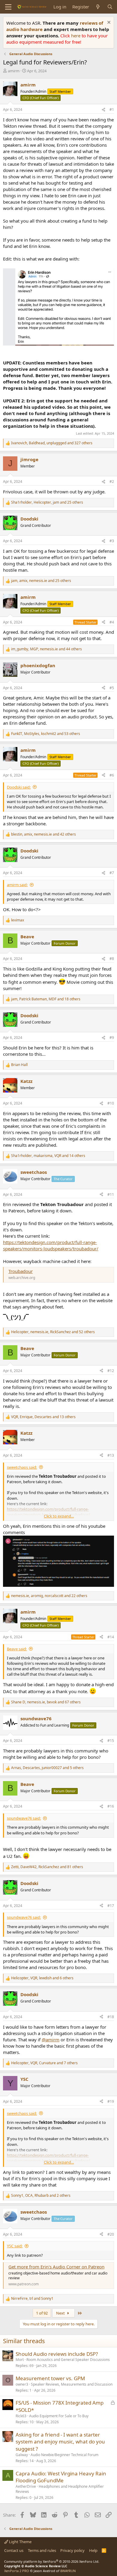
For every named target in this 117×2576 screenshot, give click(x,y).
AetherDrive (26, 2486)
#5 (112, 688)
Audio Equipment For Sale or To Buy (59, 2416)
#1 (112, 109)
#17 (111, 1906)
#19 (111, 2101)
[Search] (110, 7)
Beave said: (17, 1649)
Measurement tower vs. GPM (50, 2378)
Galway (22, 2455)
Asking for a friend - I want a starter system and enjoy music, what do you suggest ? (60, 2442)
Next (61, 2313)
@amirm (51, 2040)
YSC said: (15, 2246)
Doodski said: (19, 787)
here (76, 36)
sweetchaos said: (22, 1467)
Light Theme (20, 2542)
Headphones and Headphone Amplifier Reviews (60, 2489)
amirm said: (17, 885)
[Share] (103, 110)
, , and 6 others (42, 1978)
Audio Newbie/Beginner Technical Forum (64, 2455)
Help (93, 2550)
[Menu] (8, 7)
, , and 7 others (44, 2063)
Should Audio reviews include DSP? (57, 2354)
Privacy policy (72, 2550)
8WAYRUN (68, 2571)
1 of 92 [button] (42, 2313)
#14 (111, 1637)
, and (32, 2299)
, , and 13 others (43, 1417)
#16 (111, 1806)
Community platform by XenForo (52, 2561)
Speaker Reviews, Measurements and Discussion (72, 2384)
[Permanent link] (32, 1318)
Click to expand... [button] (59, 1516)
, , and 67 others (46, 1702)
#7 (112, 873)
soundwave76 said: (24, 1818)
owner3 (22, 2384)
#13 (111, 1455)
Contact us (14, 2550)
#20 (111, 2234)
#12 (111, 1371)
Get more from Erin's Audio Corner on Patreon (56, 2267)
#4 (112, 622)
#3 (112, 541)
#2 (112, 481)
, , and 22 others (49, 1596)
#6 (112, 775)
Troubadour (21, 1271)
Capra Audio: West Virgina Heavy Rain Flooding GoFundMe (61, 2477)
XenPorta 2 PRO (17, 2571)
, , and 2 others (41, 2196)
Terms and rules (42, 2550)
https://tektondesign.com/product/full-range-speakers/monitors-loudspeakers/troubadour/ (51, 1245)
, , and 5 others (47, 1768)
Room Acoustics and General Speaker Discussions (68, 2360)
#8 (112, 959)
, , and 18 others (46, 999)
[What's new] (98, 7)
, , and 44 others (46, 649)
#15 (111, 1741)
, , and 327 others (52, 443)
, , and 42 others (43, 834)
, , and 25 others (47, 502)
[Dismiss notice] (108, 23)
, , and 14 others (48, 1156)
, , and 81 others (47, 1867)
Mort (20, 2360)
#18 (111, 2017)
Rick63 (21, 2416)
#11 (111, 1194)
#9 (112, 1038)
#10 (111, 1103)
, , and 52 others (53, 1332)
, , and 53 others (46, 734)
